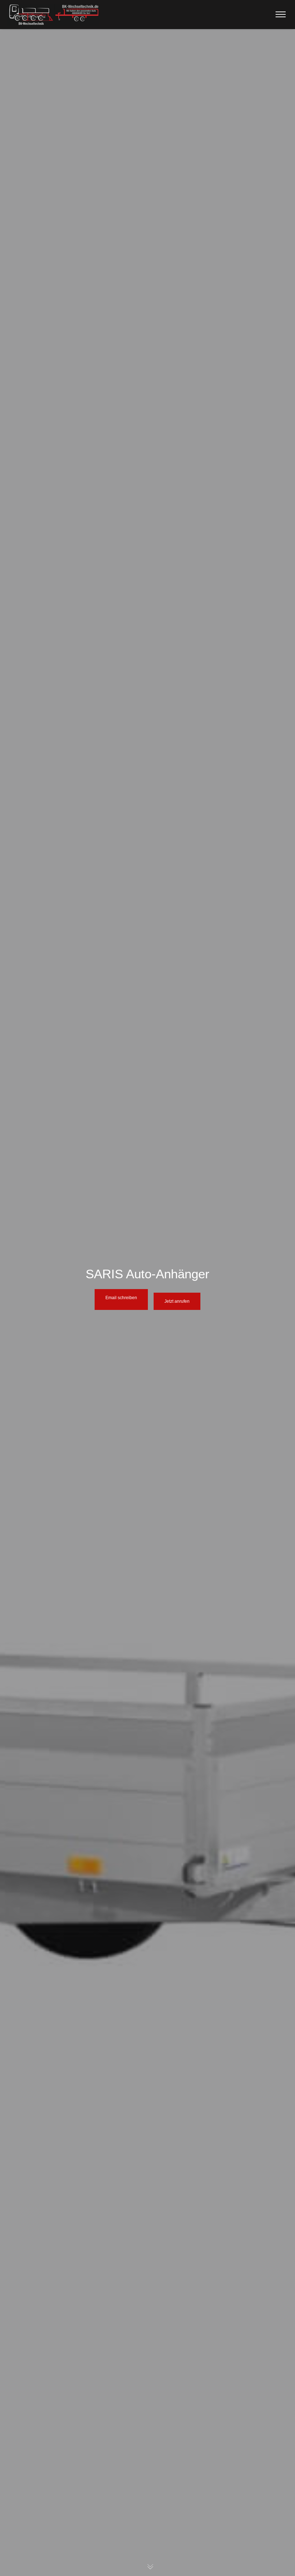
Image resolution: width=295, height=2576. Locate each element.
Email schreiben (121, 1298)
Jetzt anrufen (177, 1301)
